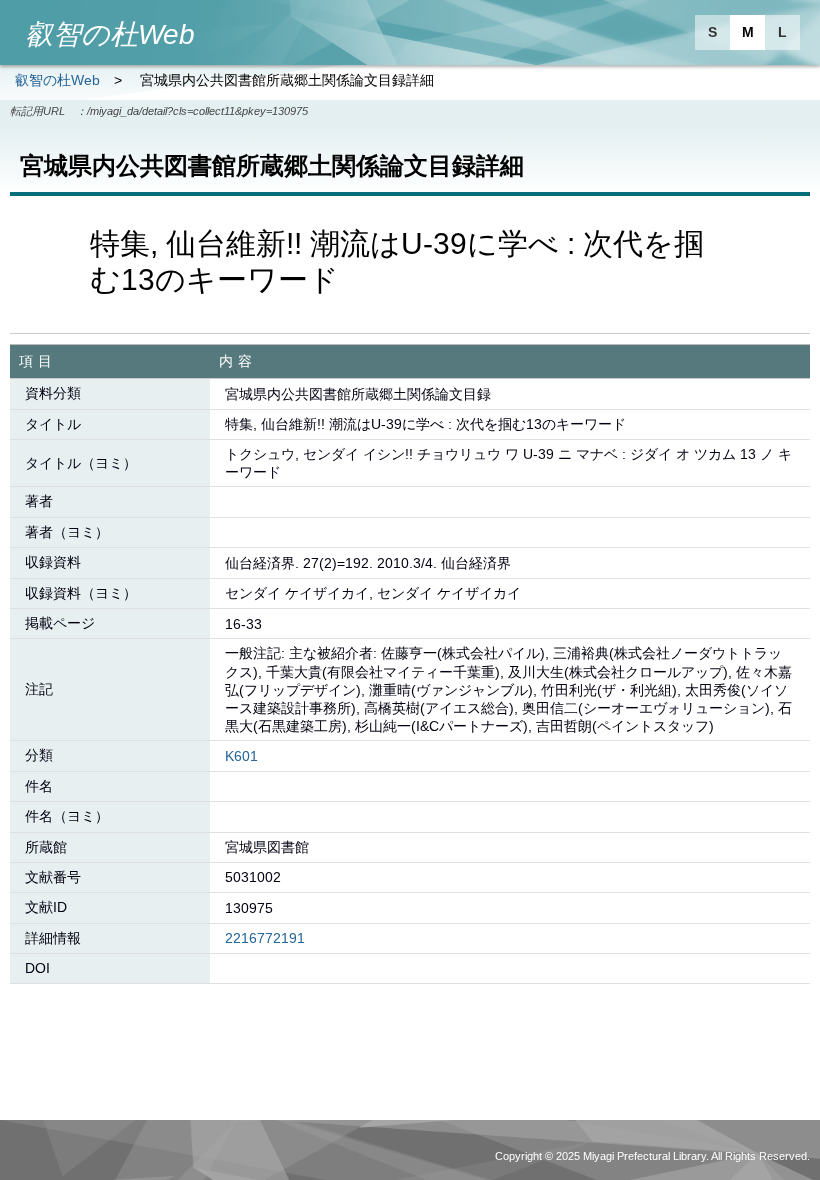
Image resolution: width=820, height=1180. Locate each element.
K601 (241, 756)
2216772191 (265, 938)
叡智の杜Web (57, 80)
